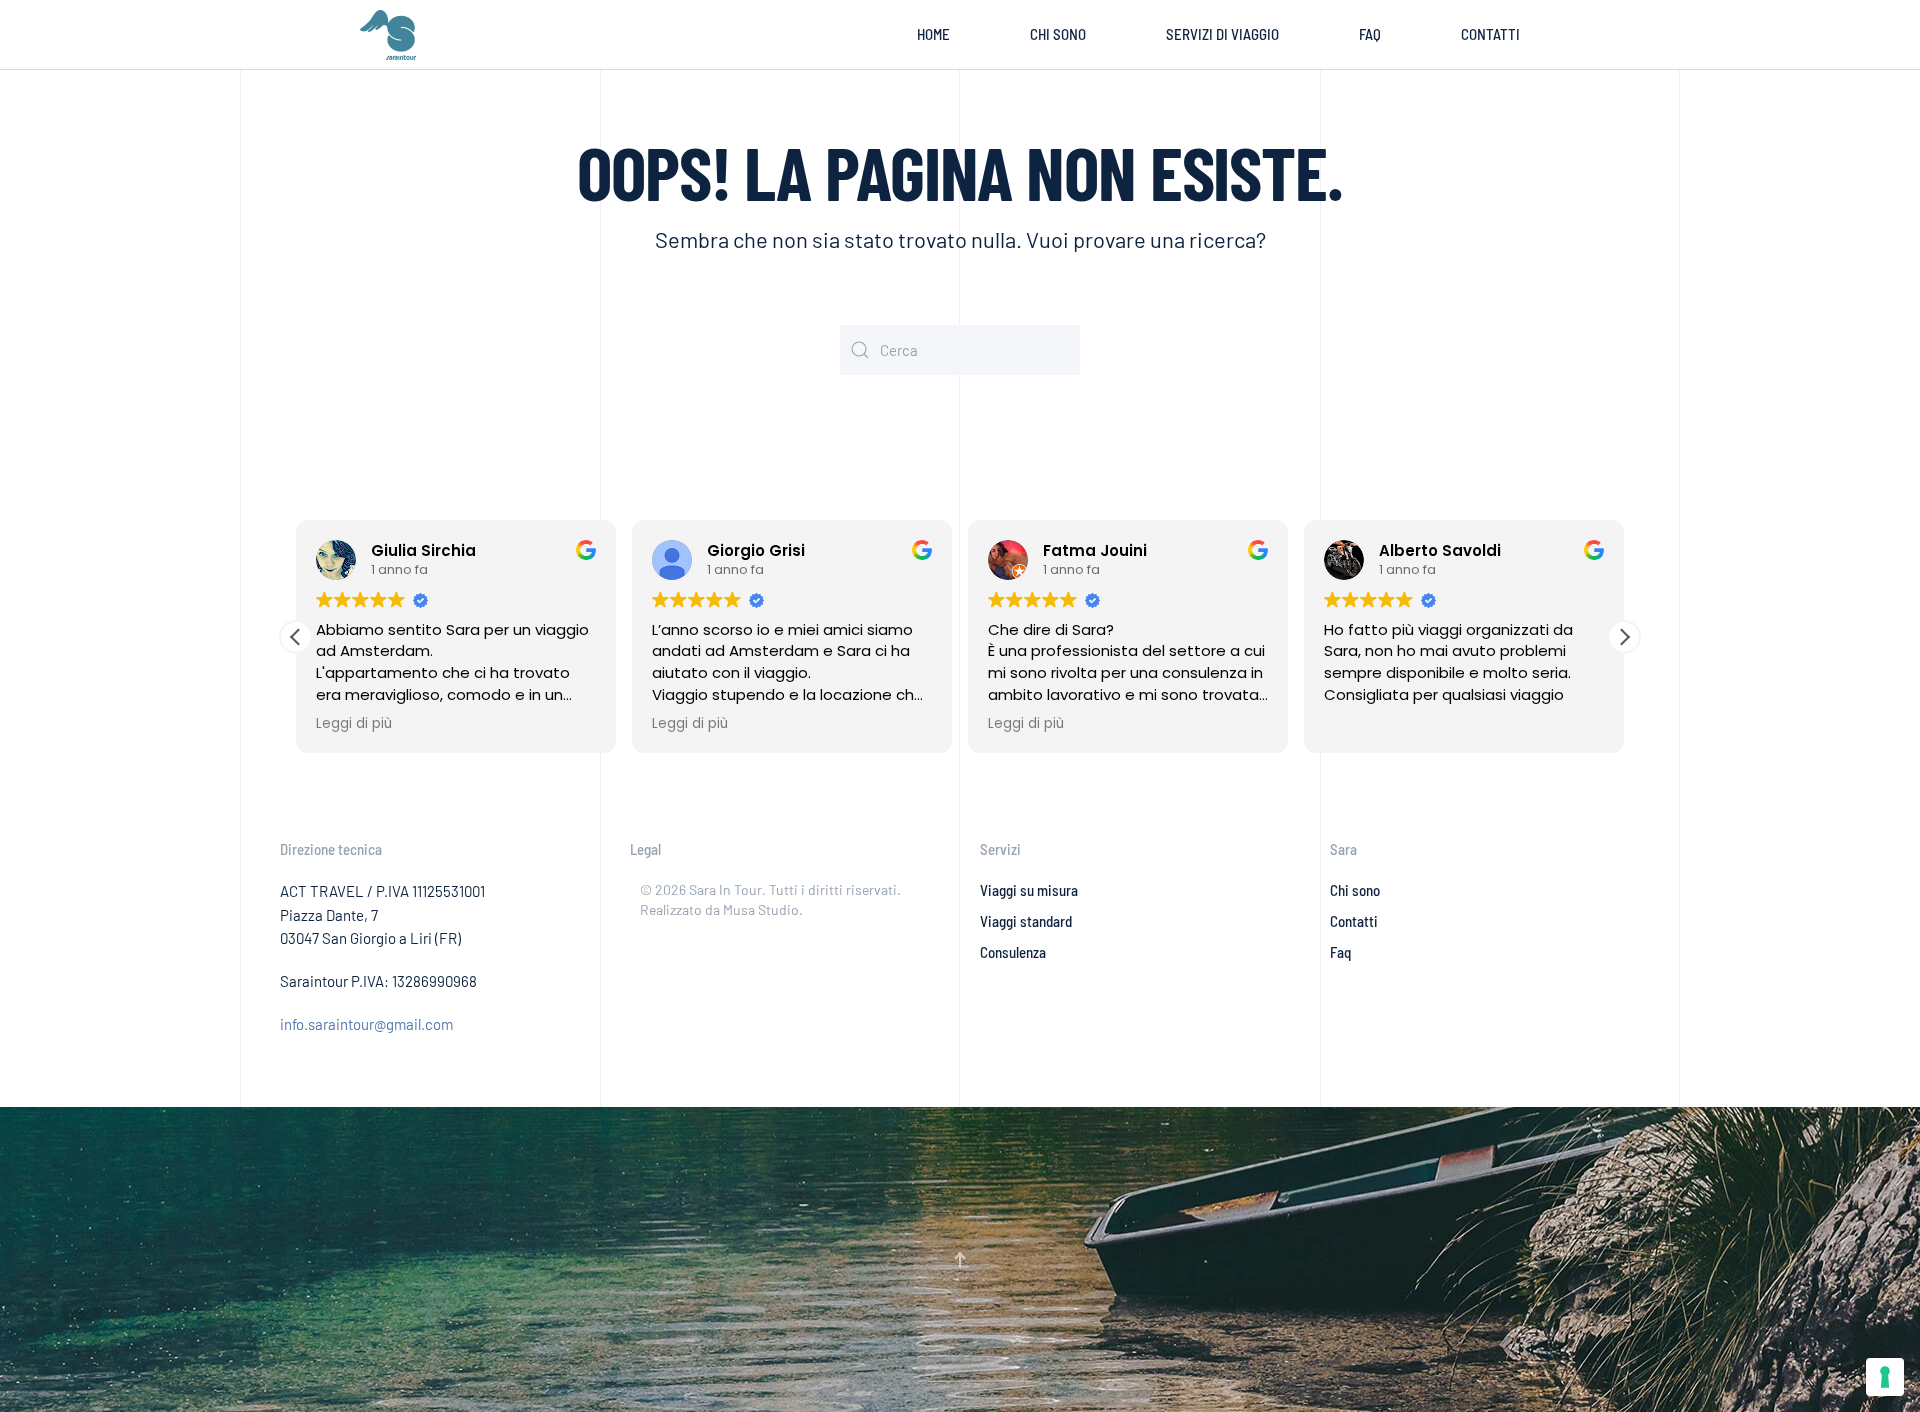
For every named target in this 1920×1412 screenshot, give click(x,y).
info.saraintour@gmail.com (366, 1024)
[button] (1624, 637)
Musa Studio (761, 909)
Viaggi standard (1026, 921)
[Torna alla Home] (392, 35)
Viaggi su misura (1029, 890)
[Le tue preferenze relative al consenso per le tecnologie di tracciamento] (1885, 1377)
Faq (1340, 952)
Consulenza (1013, 952)
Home (933, 34)
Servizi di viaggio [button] (1222, 34)
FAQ (1370, 34)
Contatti (1490, 34)
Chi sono (1058, 34)
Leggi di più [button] (354, 724)
